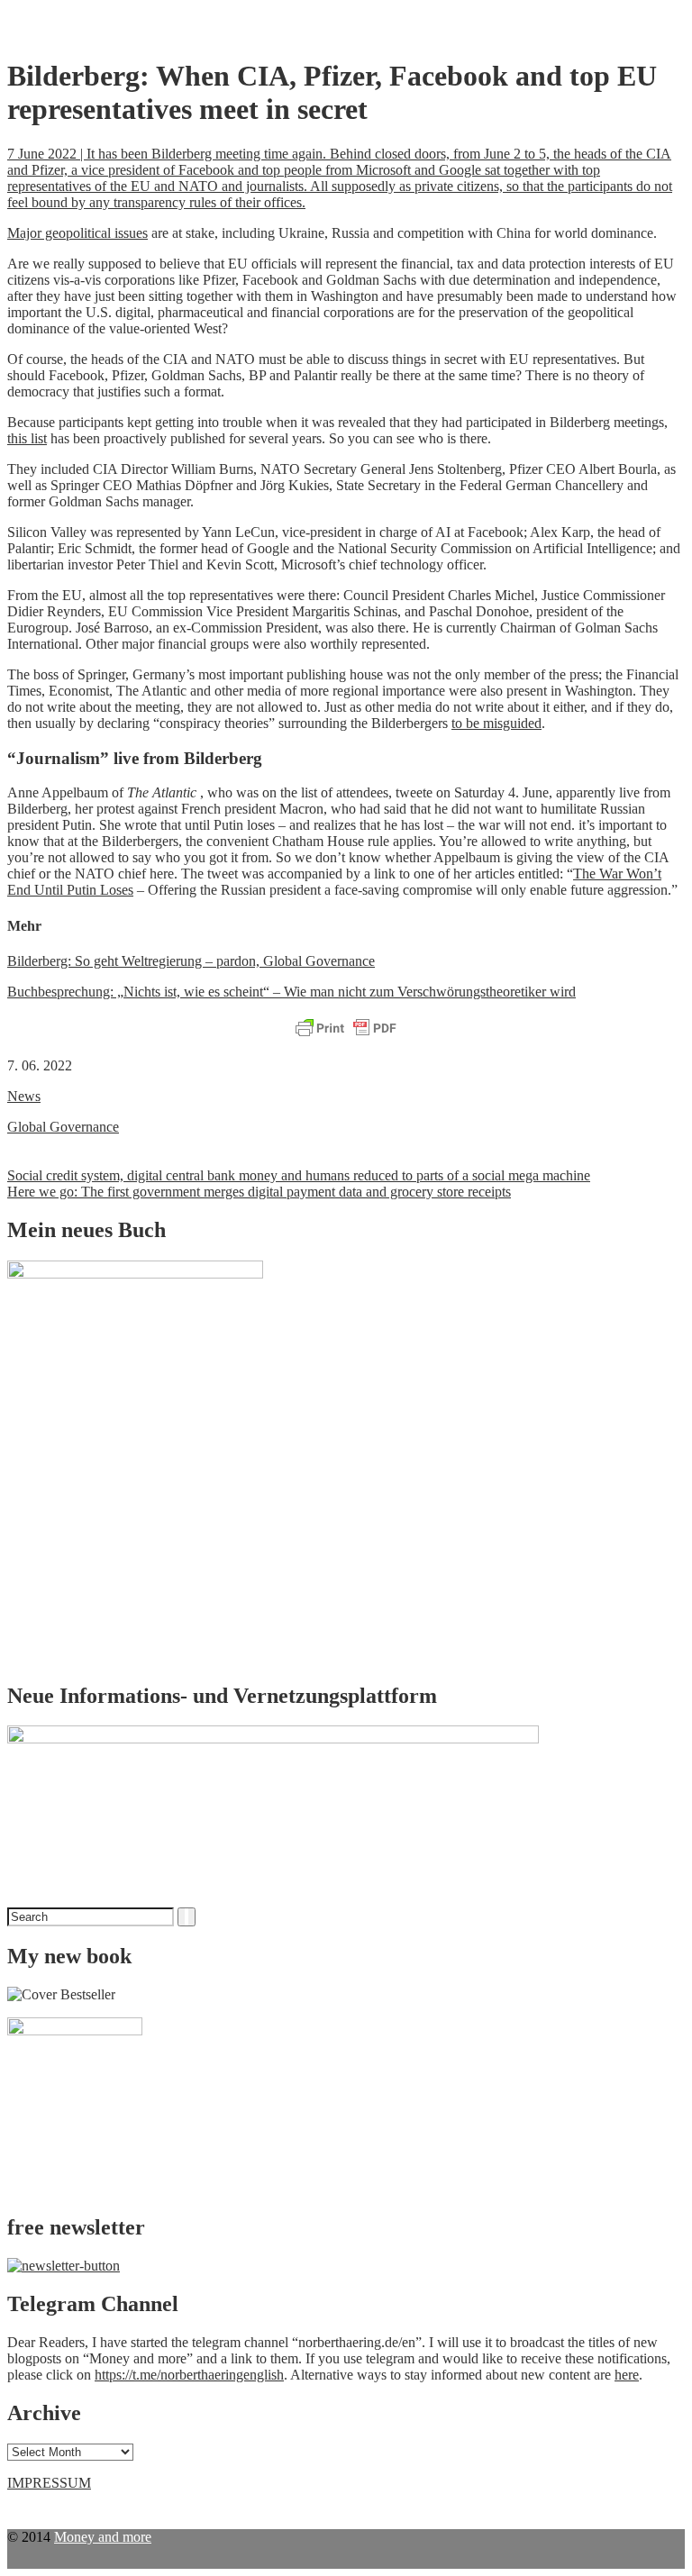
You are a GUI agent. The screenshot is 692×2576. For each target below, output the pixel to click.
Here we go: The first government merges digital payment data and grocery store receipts (259, 1192)
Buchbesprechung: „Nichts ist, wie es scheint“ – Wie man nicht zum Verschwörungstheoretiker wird (291, 992)
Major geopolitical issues (77, 233)
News (24, 1096)
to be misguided (496, 723)
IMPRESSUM (49, 2483)
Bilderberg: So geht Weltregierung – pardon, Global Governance (191, 961)
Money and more (103, 2537)
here (627, 2375)
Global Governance (63, 1127)
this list (27, 438)
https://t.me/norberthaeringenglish (189, 2375)
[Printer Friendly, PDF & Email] (346, 1029)
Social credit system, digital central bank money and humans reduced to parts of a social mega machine (299, 1175)
